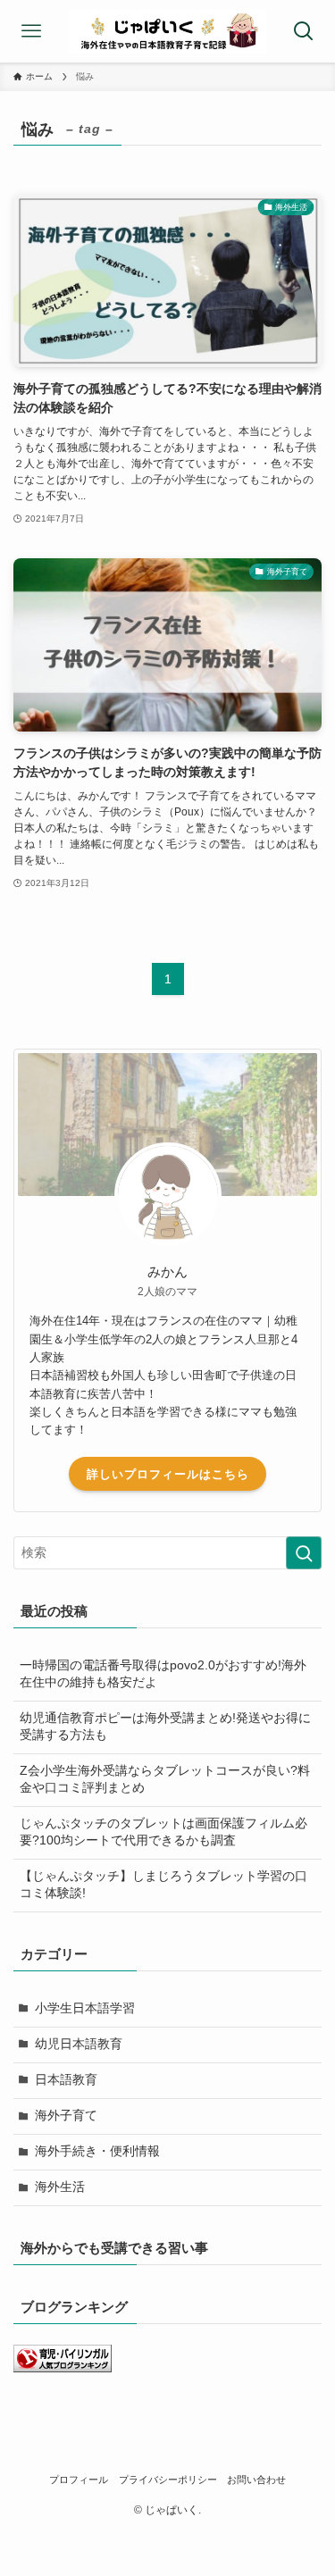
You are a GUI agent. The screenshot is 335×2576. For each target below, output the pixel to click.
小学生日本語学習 (85, 2008)
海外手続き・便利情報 (97, 2151)
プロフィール (79, 2480)
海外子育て (66, 2116)
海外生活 (60, 2187)
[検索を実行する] (304, 1553)
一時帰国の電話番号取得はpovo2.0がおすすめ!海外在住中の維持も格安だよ (163, 1674)
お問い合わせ (256, 2480)
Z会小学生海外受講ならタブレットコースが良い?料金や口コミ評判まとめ (165, 1779)
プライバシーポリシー (168, 2480)
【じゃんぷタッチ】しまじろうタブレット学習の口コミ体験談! (163, 1885)
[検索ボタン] (304, 31)
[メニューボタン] (31, 31)
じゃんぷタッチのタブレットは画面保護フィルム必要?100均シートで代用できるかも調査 (163, 1832)
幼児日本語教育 (79, 2044)
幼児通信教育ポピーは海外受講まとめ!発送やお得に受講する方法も (165, 1727)
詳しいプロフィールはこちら (168, 1474)
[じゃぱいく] (167, 31)
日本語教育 (66, 2080)
